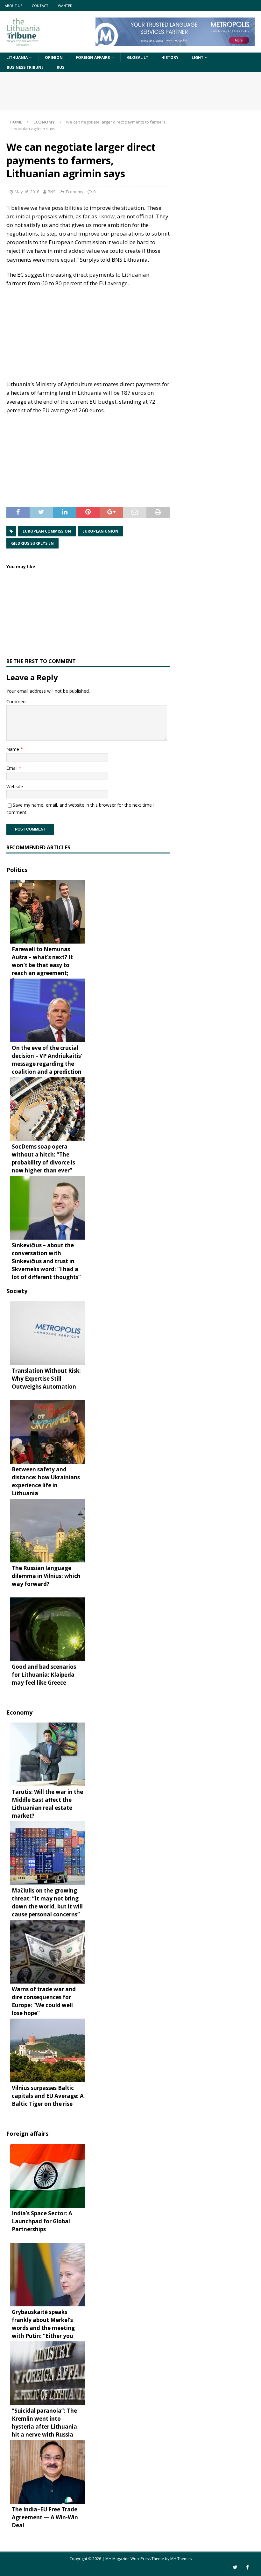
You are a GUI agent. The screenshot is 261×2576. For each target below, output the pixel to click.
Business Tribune (25, 67)
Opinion (54, 57)
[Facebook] (247, 2567)
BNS (52, 192)
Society (17, 1291)
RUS (60, 67)
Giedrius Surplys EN (32, 543)
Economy (75, 192)
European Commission (47, 531)
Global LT (138, 57)
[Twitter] (235, 2567)
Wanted (65, 6)
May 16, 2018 (27, 192)
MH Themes (181, 2559)
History (170, 57)
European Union (100, 531)
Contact (40, 6)
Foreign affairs (93, 57)
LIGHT (198, 57)
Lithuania (17, 57)
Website (15, 786)
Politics (17, 870)
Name (13, 749)
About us (14, 6)
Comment (17, 701)
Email (13, 768)
